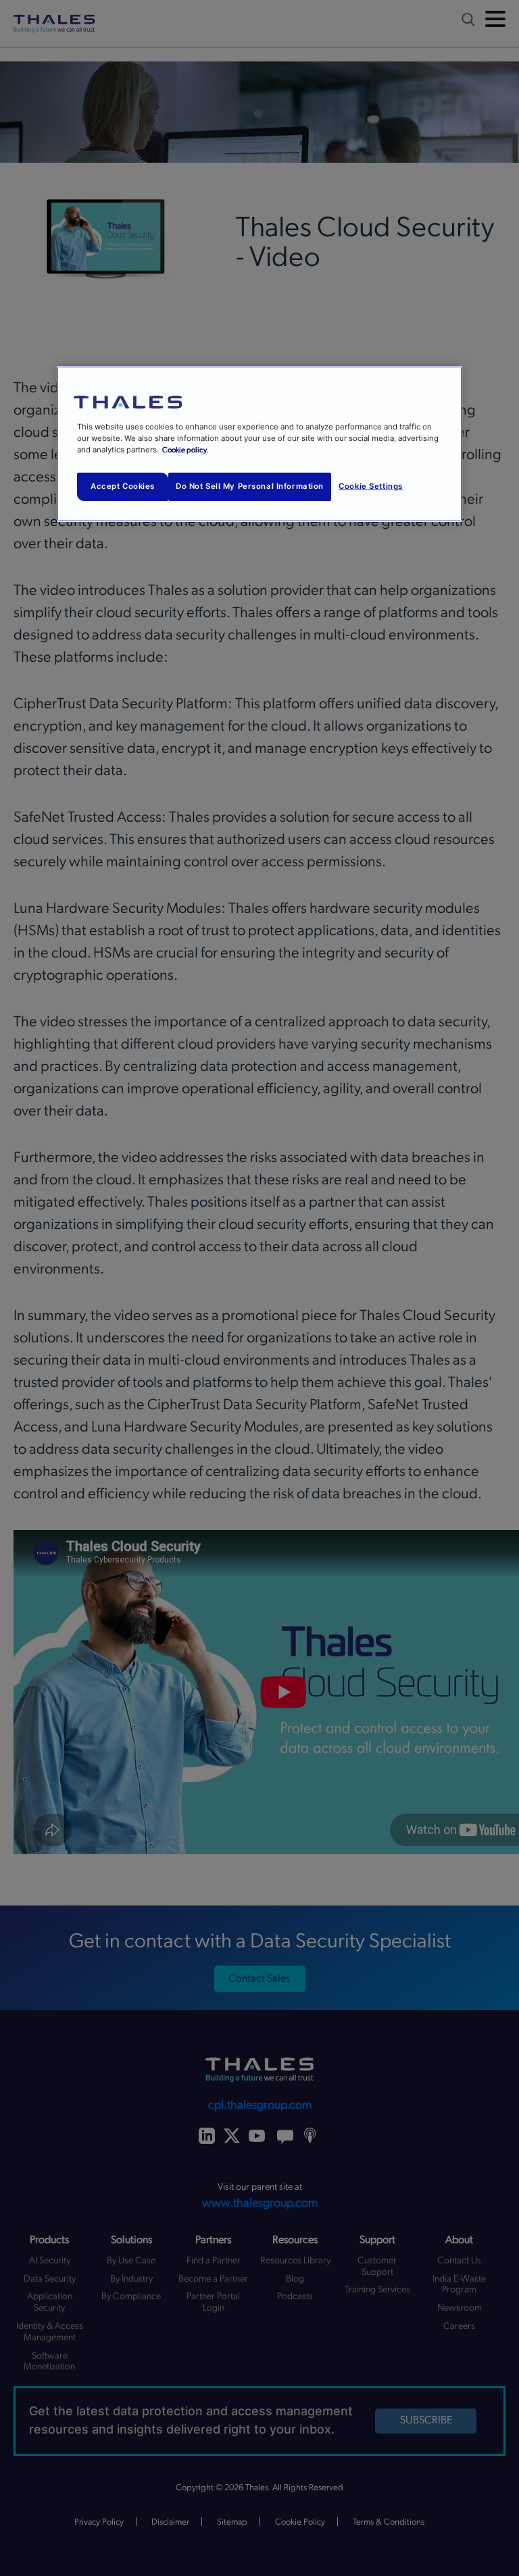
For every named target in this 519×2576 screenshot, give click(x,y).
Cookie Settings (371, 486)
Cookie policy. (185, 450)
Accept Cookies (123, 486)
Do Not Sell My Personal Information (250, 486)
